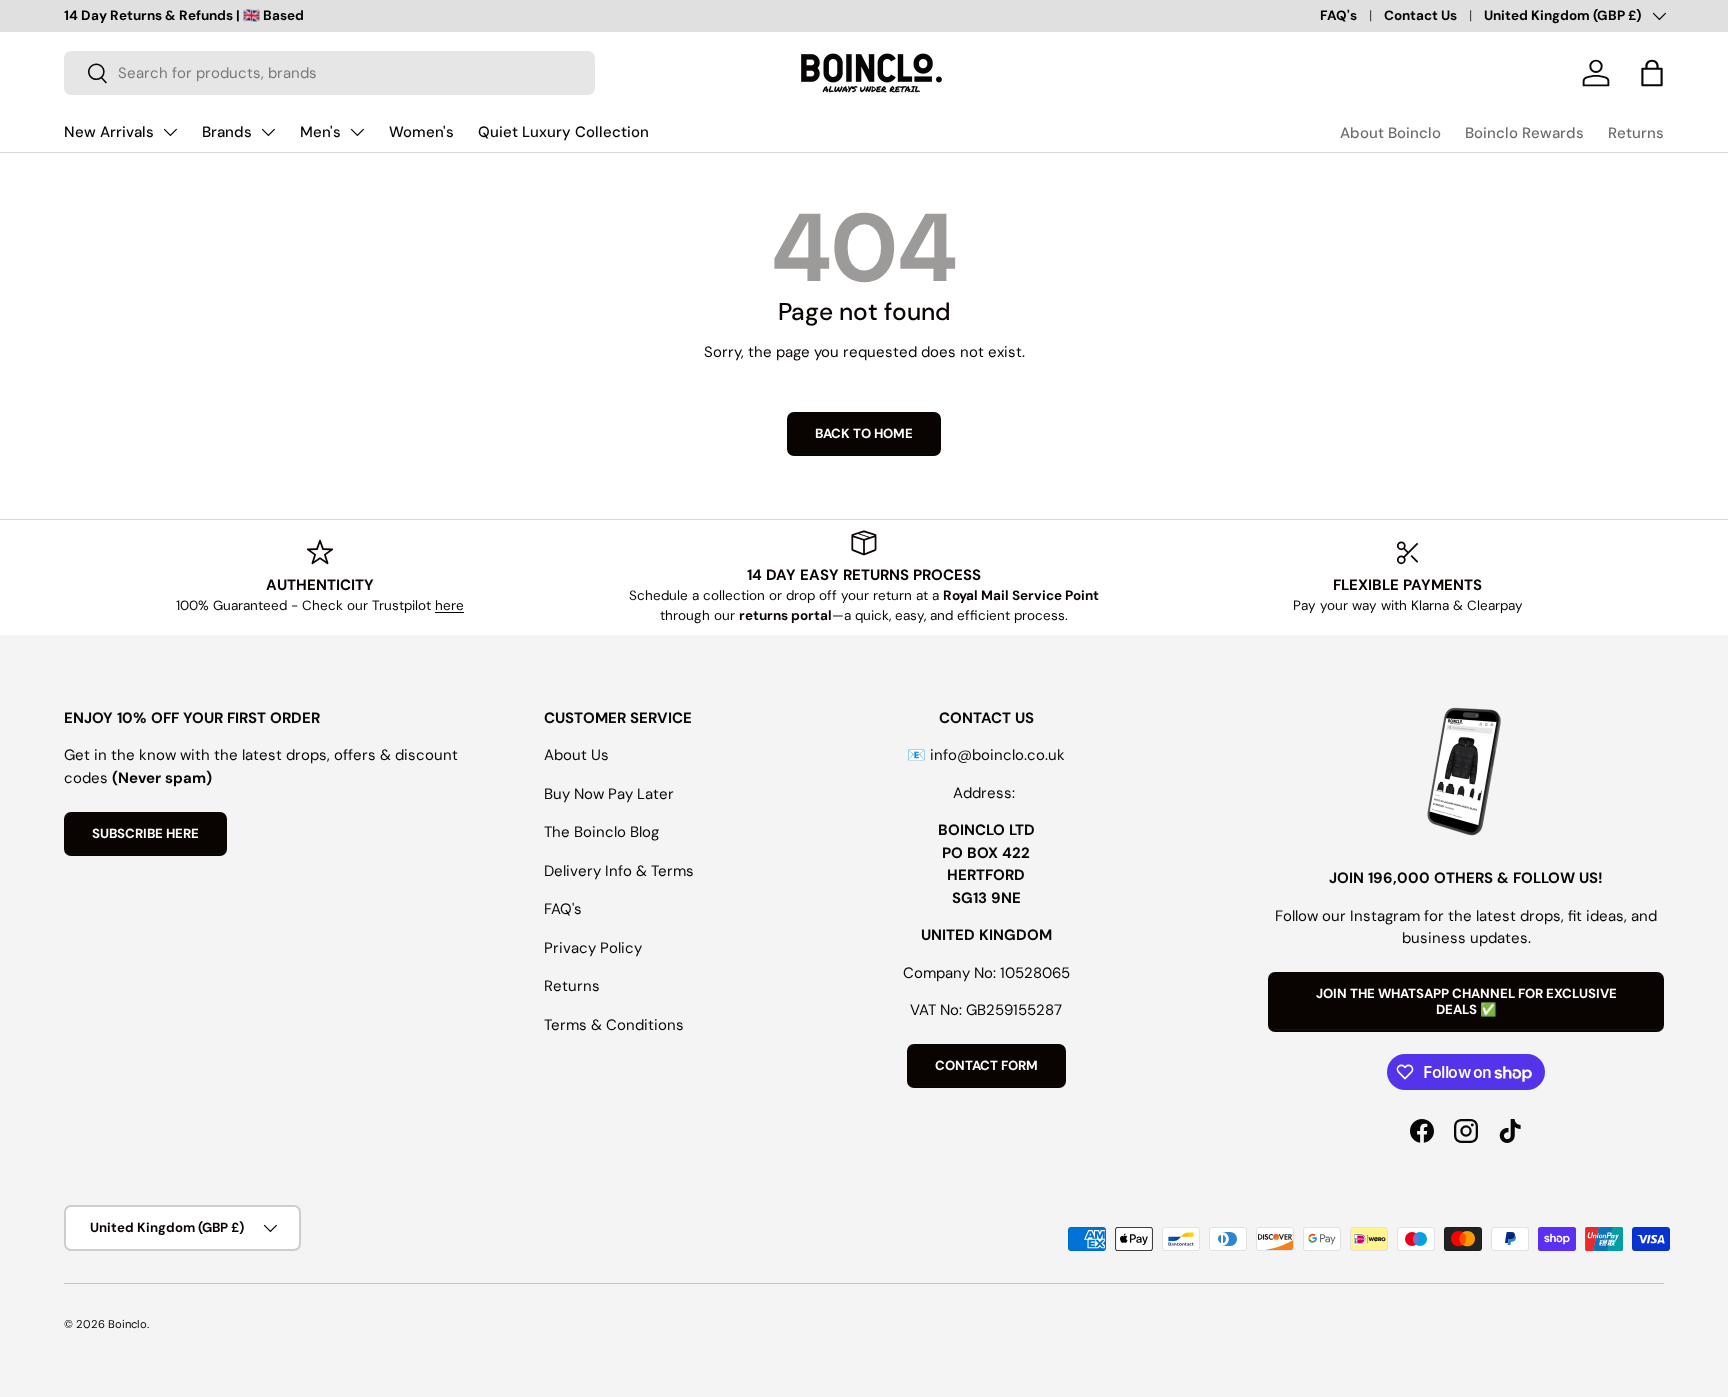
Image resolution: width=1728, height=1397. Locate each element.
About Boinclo (1390, 133)
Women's (421, 132)
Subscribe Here (145, 833)
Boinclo (127, 1324)
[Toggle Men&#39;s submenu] (357, 132)
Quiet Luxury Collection (563, 132)
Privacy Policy (593, 948)
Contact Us (1420, 15)
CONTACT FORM (986, 1065)
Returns (1636, 133)
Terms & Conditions (614, 1025)
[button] (1652, 73)
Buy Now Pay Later (609, 794)
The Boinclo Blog (601, 832)
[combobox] (329, 73)
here (449, 605)
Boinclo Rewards (1524, 133)
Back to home (864, 433)
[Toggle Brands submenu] (268, 132)
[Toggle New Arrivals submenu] (170, 132)
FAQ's (1338, 15)
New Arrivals (109, 132)
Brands (227, 132)
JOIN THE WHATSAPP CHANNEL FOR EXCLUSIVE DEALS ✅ (1466, 1001)
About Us (576, 755)
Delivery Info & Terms (619, 871)
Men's (320, 132)
